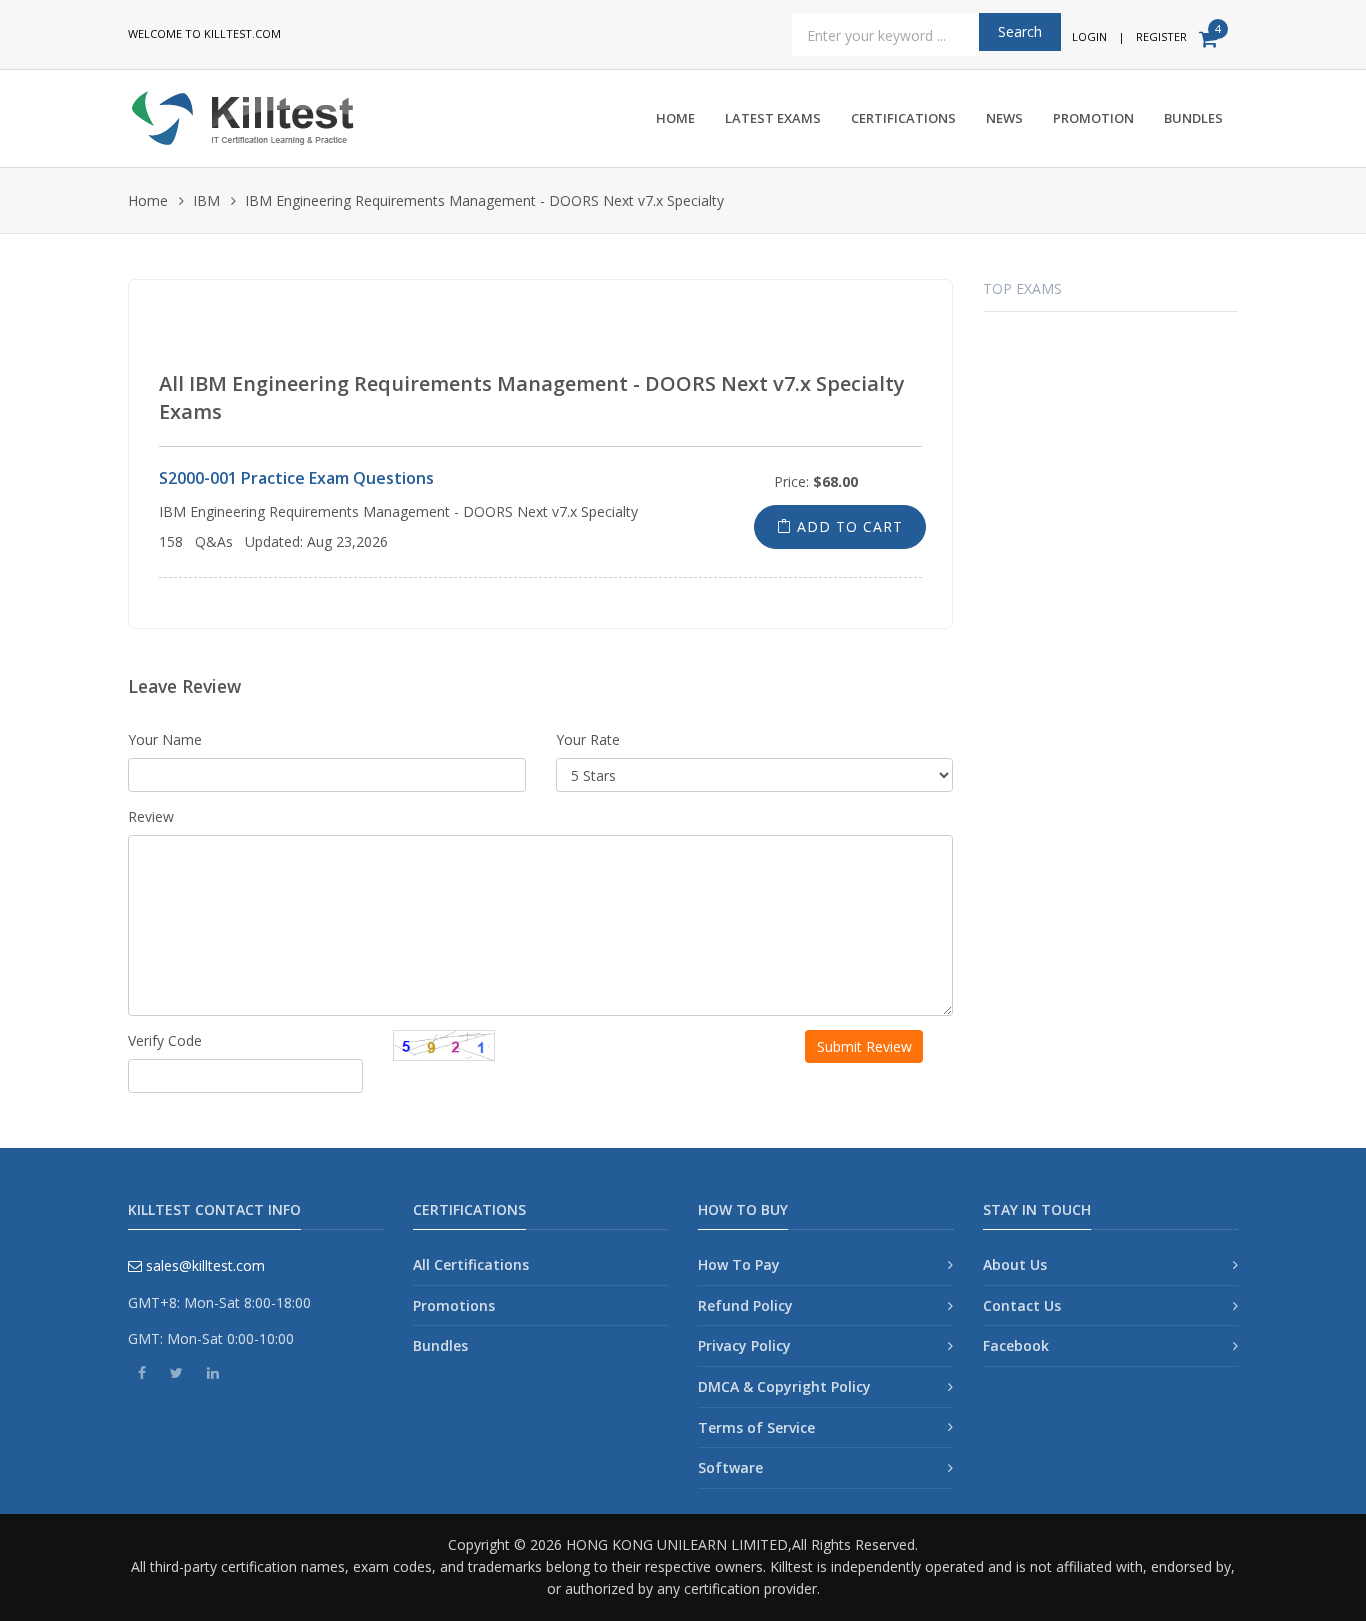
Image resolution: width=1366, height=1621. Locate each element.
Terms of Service (756, 1427)
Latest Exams (773, 118)
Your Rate (588, 739)
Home (675, 118)
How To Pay (739, 1264)
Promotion (1093, 118)
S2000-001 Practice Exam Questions (296, 478)
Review (151, 816)
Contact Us (1022, 1305)
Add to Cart (847, 526)
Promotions (454, 1305)
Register (1161, 36)
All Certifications (471, 1264)
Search (1020, 31)
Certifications (903, 118)
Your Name (165, 739)
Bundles (1193, 118)
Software (730, 1467)
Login (1089, 36)
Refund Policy (745, 1305)
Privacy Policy (744, 1345)
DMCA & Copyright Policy (784, 1386)
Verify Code (165, 1040)
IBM (206, 200)
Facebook (1016, 1345)
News (1004, 118)
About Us (1015, 1264)
